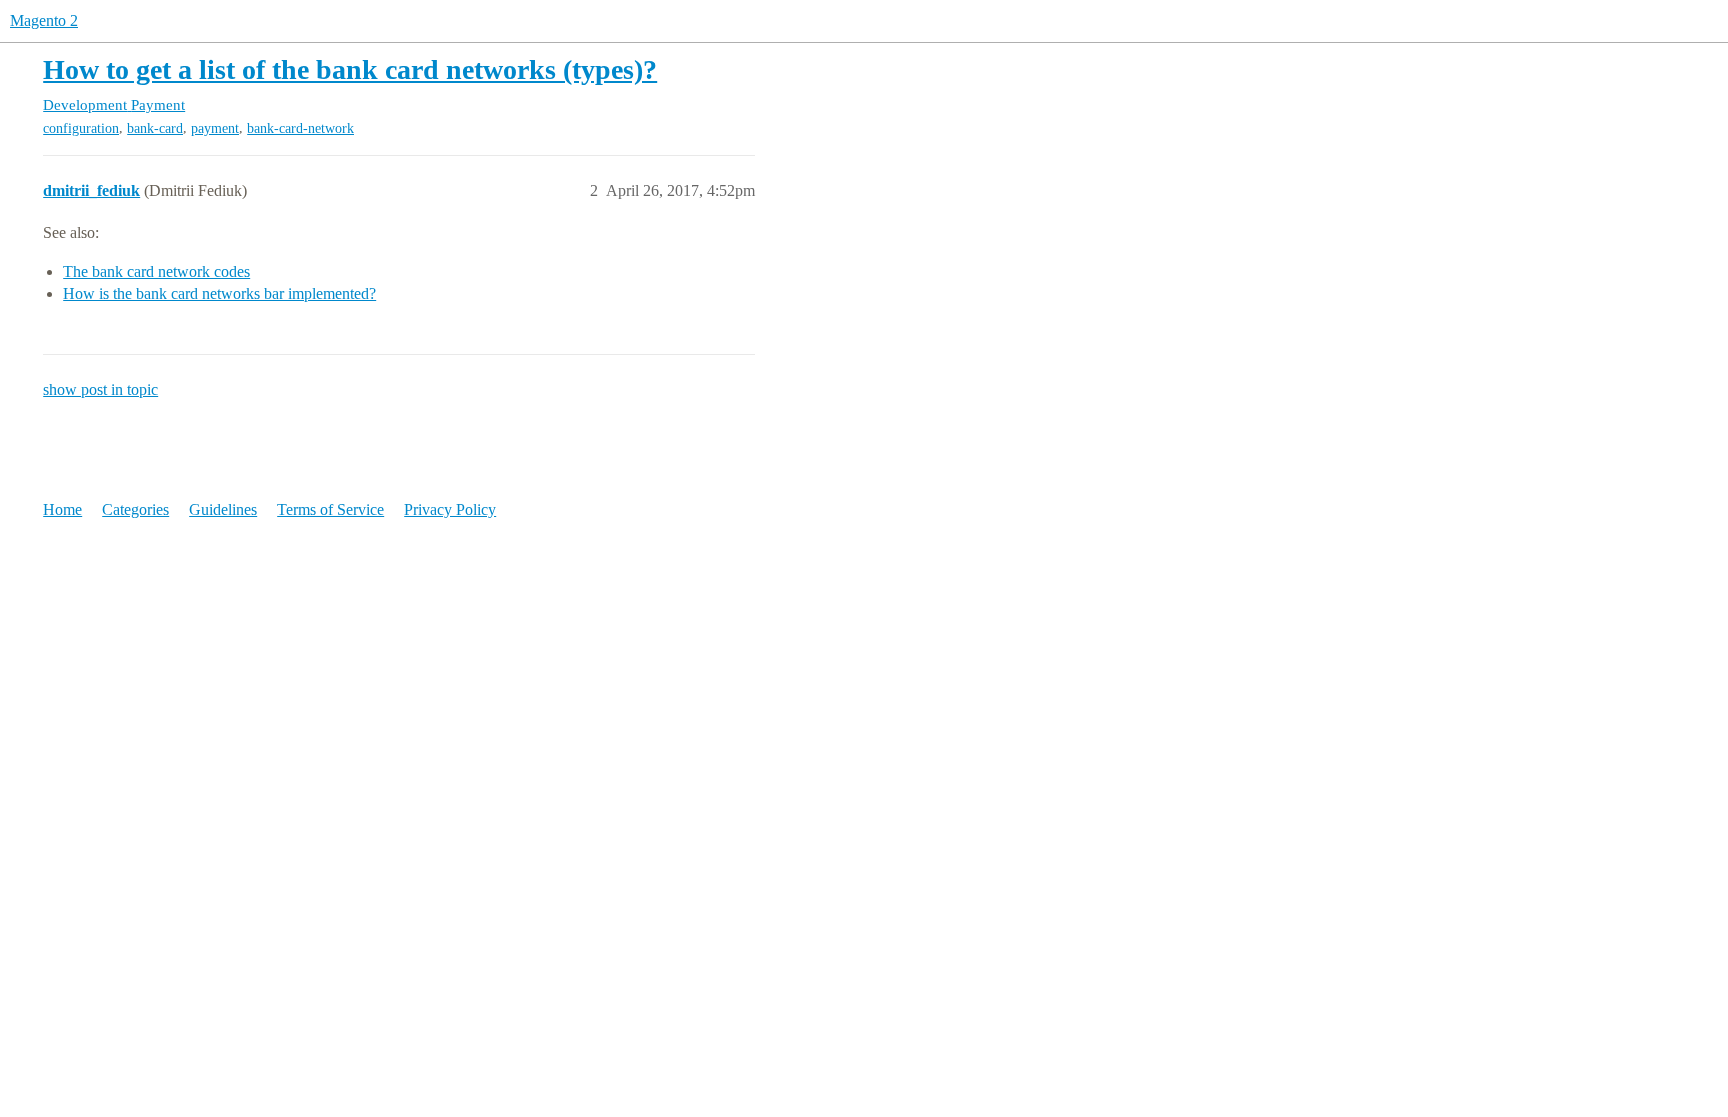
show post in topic (100, 389)
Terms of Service (330, 509)
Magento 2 (44, 20)
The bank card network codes (156, 271)
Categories (135, 509)
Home (62, 509)
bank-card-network (300, 128)
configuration (81, 128)
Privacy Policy (450, 509)
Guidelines (223, 509)
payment (215, 128)
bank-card (155, 128)
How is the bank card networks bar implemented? (219, 293)
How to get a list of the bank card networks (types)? (350, 69)
